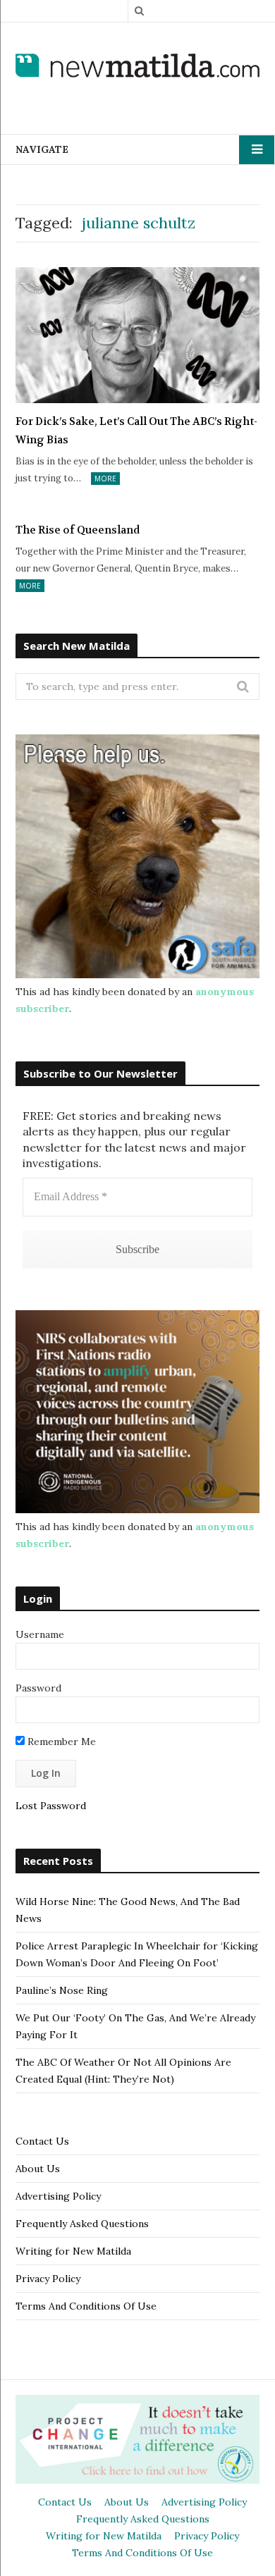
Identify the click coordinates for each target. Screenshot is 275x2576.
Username (40, 1634)
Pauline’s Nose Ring (62, 1990)
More (105, 479)
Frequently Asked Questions (82, 2224)
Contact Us (42, 2141)
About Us (38, 2169)
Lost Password (51, 1806)
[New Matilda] (137, 67)
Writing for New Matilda (73, 2251)
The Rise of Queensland (78, 530)
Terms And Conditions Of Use (86, 2306)
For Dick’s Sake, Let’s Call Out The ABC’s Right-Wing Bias (136, 431)
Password (38, 1688)
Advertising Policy (58, 2196)
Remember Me (60, 1742)
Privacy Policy (48, 2279)
